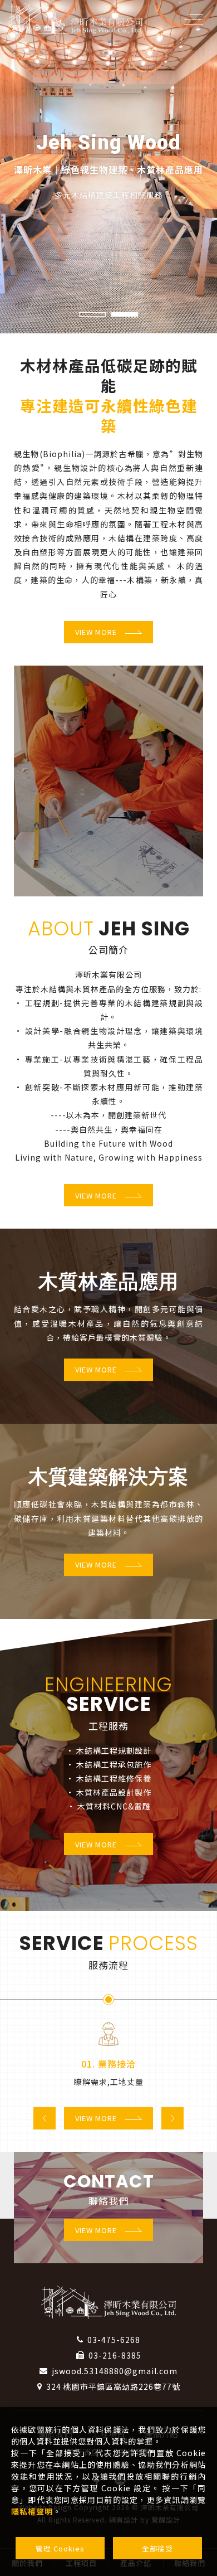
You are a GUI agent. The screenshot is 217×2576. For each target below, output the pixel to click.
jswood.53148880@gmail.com (115, 2371)
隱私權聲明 (32, 2511)
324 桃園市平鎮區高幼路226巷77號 (113, 2386)
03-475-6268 (114, 2340)
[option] (108, 167)
